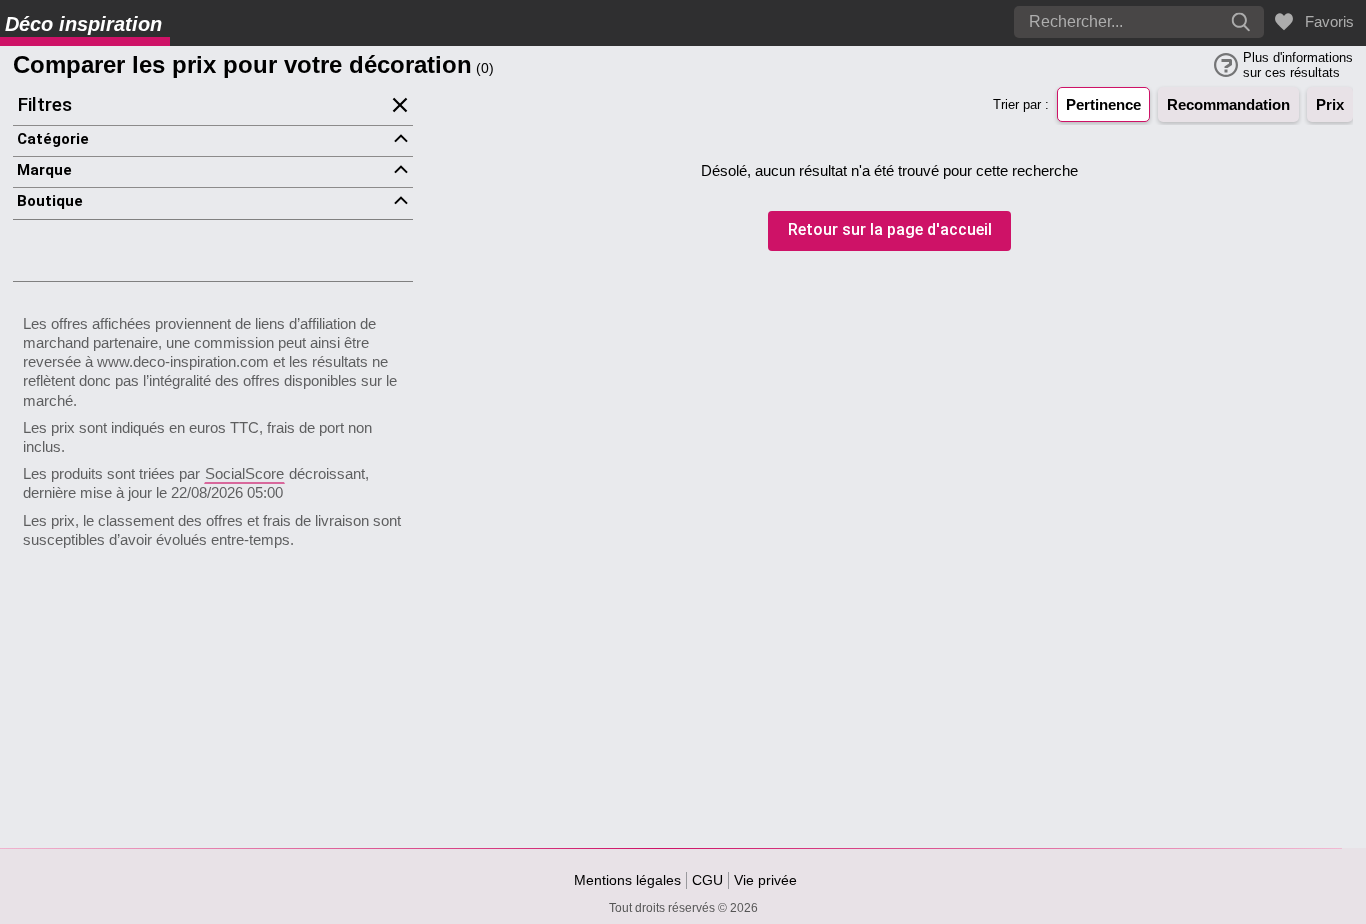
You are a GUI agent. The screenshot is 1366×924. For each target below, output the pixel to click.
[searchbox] (1080, 22)
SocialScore (244, 473)
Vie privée (765, 880)
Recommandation (1228, 104)
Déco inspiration (83, 24)
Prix (1330, 104)
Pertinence (1103, 104)
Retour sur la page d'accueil (890, 230)
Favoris (1325, 21)
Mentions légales (627, 880)
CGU (707, 880)
